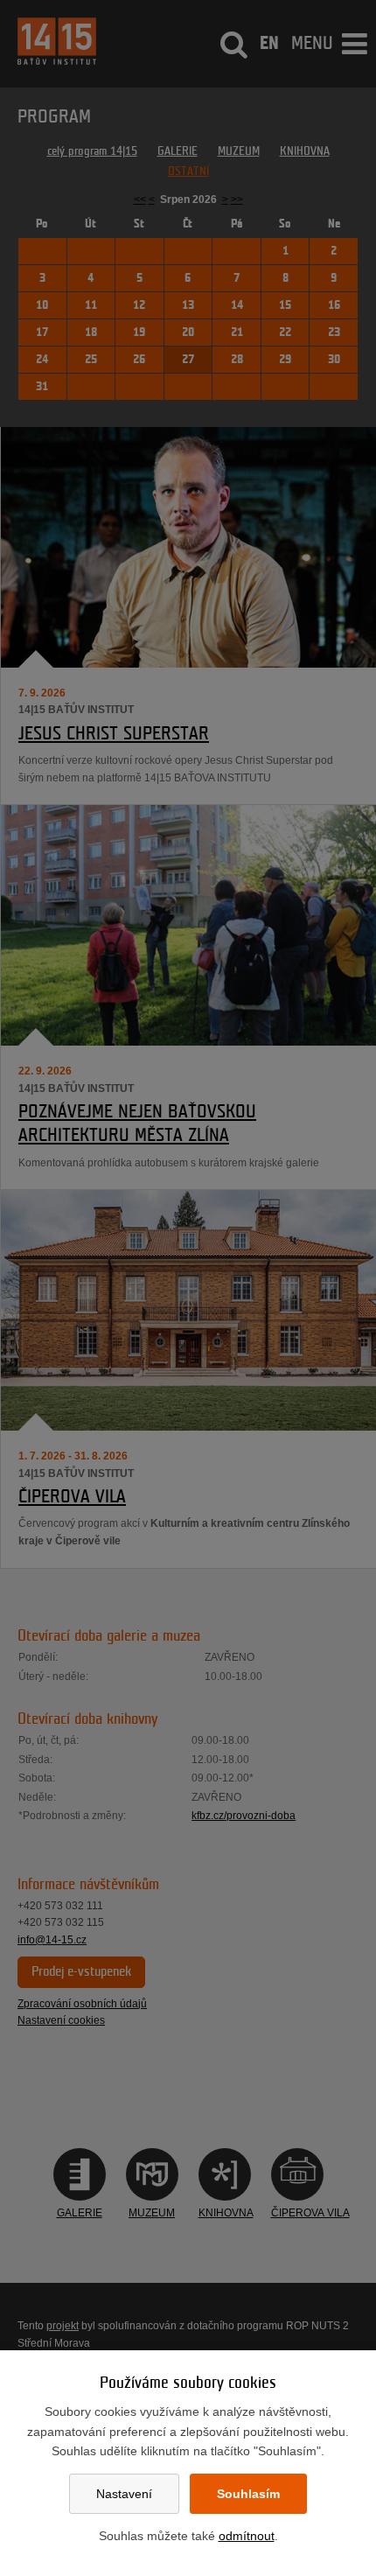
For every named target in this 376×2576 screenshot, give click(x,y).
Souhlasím (248, 2494)
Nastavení (124, 2494)
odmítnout (247, 2536)
